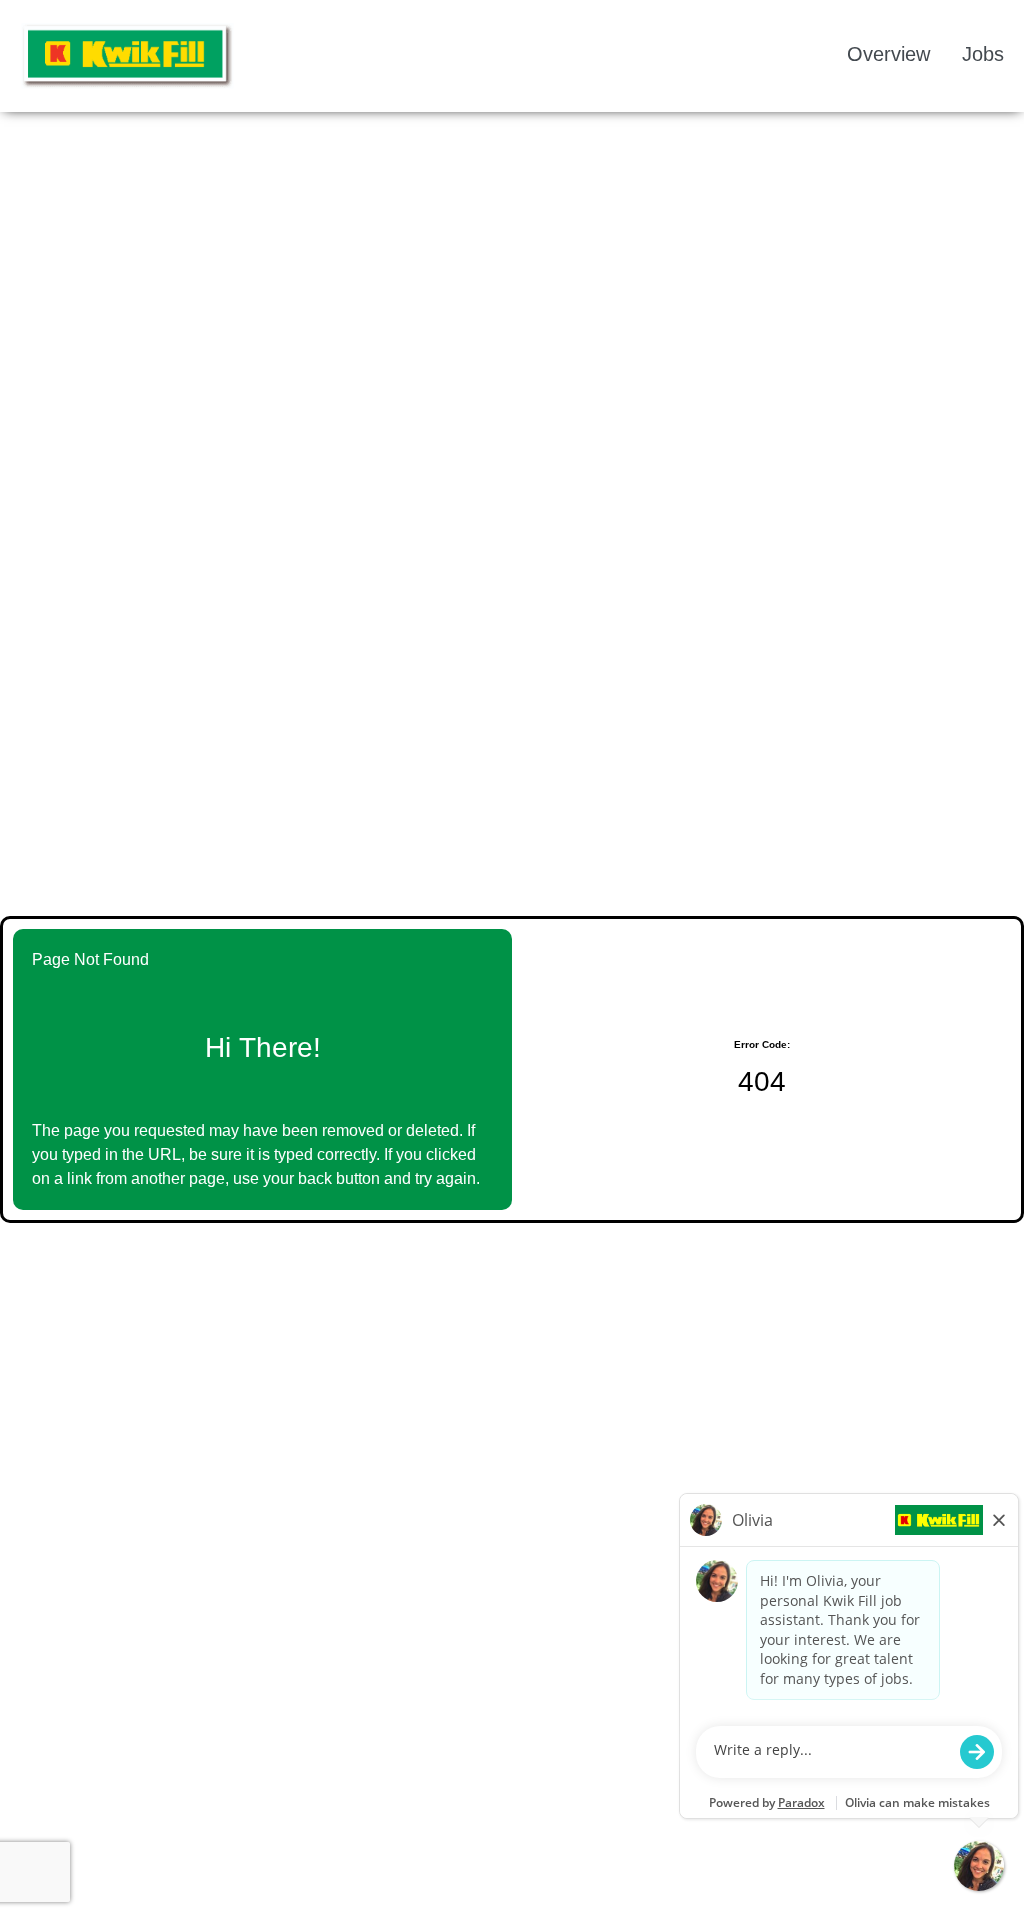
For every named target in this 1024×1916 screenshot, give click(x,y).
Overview (888, 54)
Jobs (983, 54)
